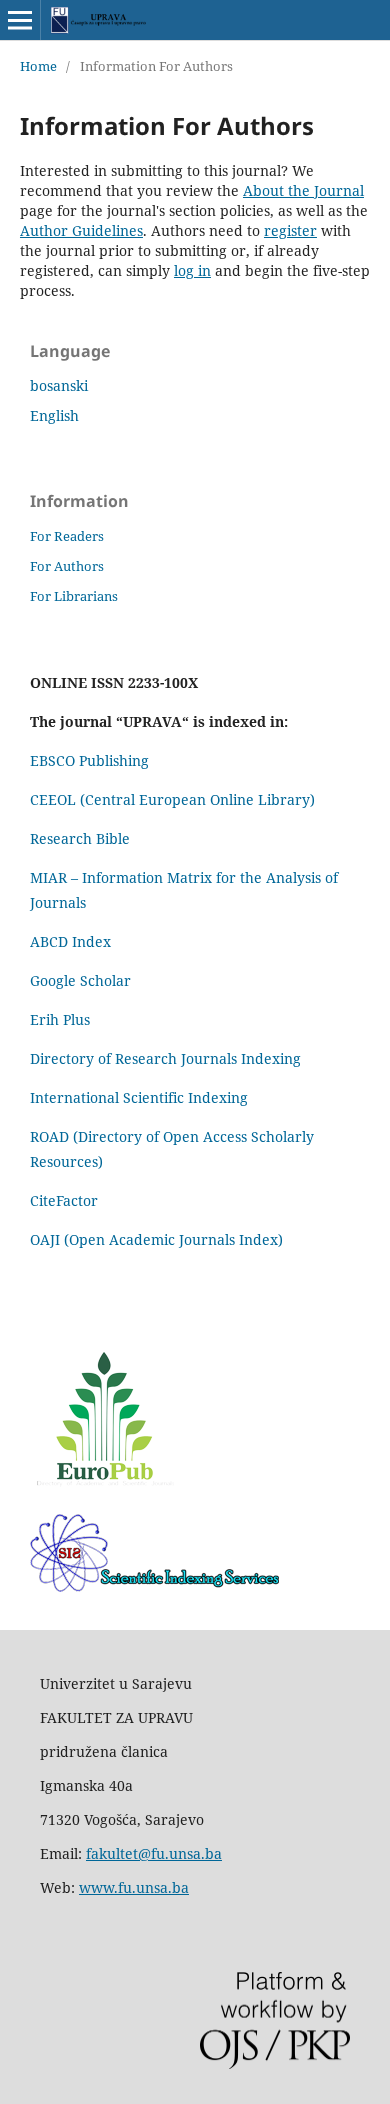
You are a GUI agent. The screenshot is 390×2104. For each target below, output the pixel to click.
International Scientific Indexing (139, 1097)
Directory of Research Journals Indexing (165, 1058)
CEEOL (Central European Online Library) (172, 799)
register (290, 230)
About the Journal (303, 190)
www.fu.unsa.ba (134, 1887)
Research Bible (80, 838)
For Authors (67, 566)
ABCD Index (72, 941)
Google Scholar (80, 980)
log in (192, 270)
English (54, 415)
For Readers (67, 536)
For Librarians (74, 596)
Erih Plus (60, 1019)
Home (38, 66)
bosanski (59, 385)
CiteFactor (64, 1200)
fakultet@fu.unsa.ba (154, 1853)
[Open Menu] (20, 20)
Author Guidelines (81, 230)
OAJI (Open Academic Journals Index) (156, 1239)
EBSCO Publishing (89, 760)
